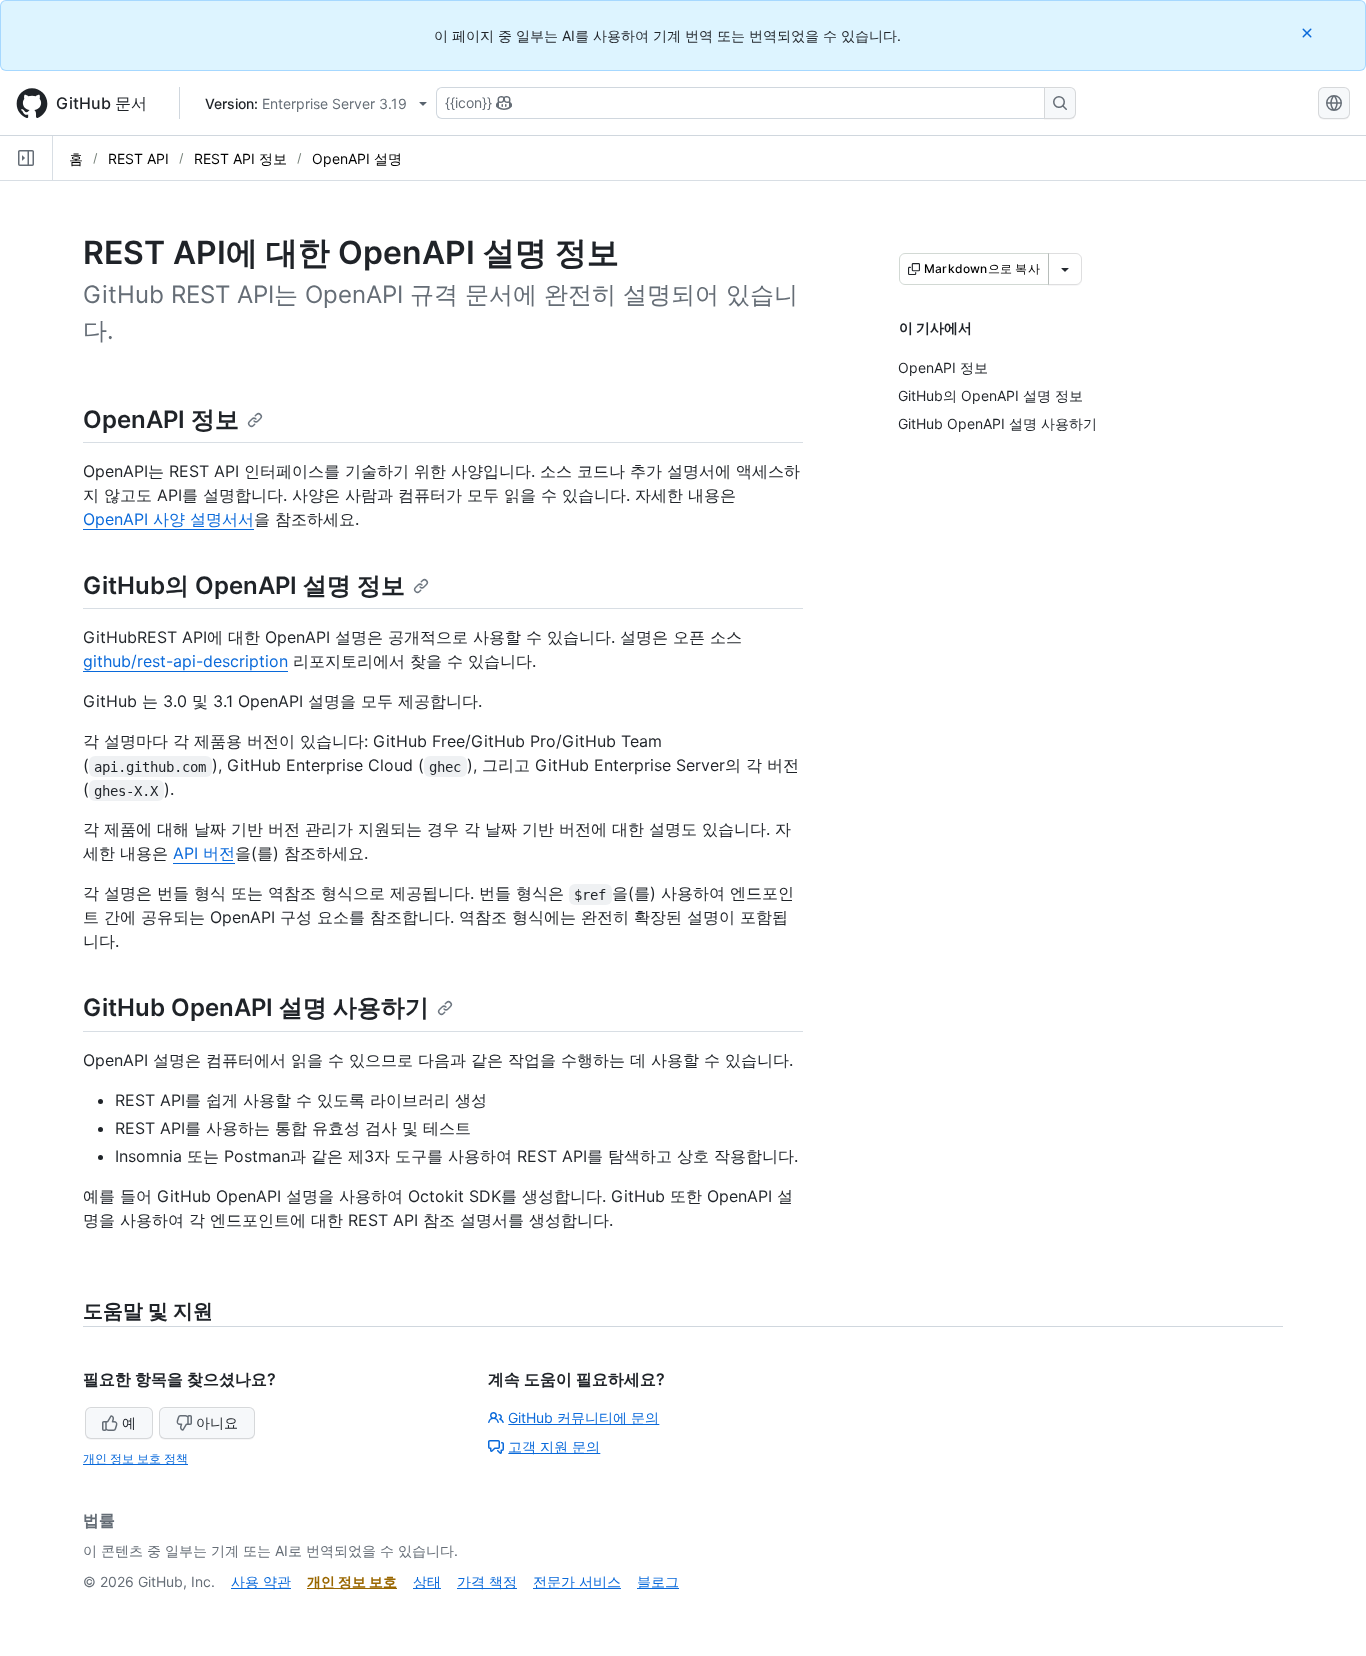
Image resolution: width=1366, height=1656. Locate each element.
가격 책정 (487, 1581)
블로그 (658, 1581)
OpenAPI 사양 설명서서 (168, 519)
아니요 (217, 1422)
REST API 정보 (240, 158)
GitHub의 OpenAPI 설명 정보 (244, 585)
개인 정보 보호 (352, 1581)
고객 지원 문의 (554, 1446)
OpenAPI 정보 (161, 419)
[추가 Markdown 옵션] (1065, 269)
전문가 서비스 (577, 1581)
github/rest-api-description (185, 661)
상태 (427, 1581)
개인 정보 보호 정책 (135, 1458)
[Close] (1309, 32)
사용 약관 (261, 1581)
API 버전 (204, 853)
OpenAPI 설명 (357, 158)
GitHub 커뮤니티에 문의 (583, 1417)
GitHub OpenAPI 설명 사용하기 (256, 1007)
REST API (138, 158)
